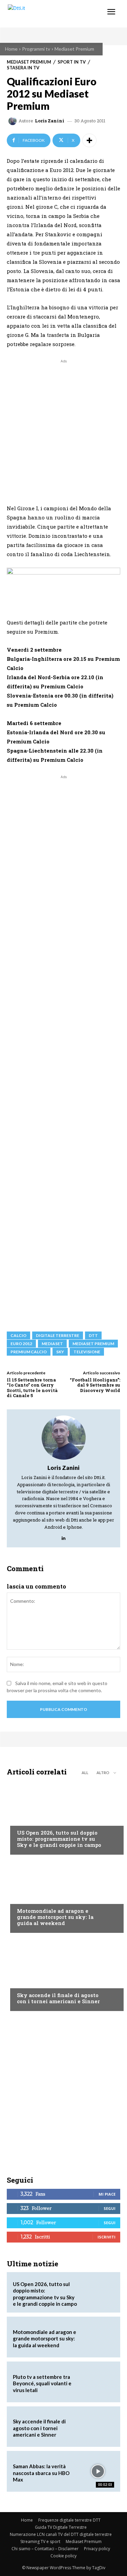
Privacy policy (97, 2549)
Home (11, 49)
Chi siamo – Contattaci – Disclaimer (45, 2549)
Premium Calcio (29, 1352)
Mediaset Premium (74, 49)
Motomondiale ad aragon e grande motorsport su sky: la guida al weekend (55, 1917)
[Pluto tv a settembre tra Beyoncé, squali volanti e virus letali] (98, 2382)
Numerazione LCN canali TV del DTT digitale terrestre (61, 2534)
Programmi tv (36, 49)
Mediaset (52, 1344)
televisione (87, 1352)
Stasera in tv (23, 68)
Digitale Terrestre (58, 1335)
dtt (93, 1335)
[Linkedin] (63, 1536)
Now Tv (26, 1820)
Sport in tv (72, 62)
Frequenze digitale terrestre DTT (69, 2520)
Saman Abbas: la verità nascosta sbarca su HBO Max (41, 2473)
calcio (18, 1335)
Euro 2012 (21, 1344)
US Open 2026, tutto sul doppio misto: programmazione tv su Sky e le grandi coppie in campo (59, 1839)
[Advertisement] (63, 428)
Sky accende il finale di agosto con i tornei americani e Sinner (58, 1998)
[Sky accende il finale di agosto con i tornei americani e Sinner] (63, 1974)
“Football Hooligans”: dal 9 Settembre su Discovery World (95, 1385)
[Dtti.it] (47, 14)
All (85, 1773)
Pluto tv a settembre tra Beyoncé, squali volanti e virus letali (42, 2383)
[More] (89, 140)
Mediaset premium (93, 1344)
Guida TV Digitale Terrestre (61, 2527)
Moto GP (27, 1898)
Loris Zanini (50, 121)
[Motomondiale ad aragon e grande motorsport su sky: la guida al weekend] (63, 1895)
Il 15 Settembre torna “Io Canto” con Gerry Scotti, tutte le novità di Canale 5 (32, 1388)
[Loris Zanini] (14, 121)
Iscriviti (107, 2237)
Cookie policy (63, 2556)
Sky (60, 1352)
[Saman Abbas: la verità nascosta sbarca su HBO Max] (98, 2471)
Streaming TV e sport (40, 2541)
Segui (110, 2208)
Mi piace (107, 2194)
